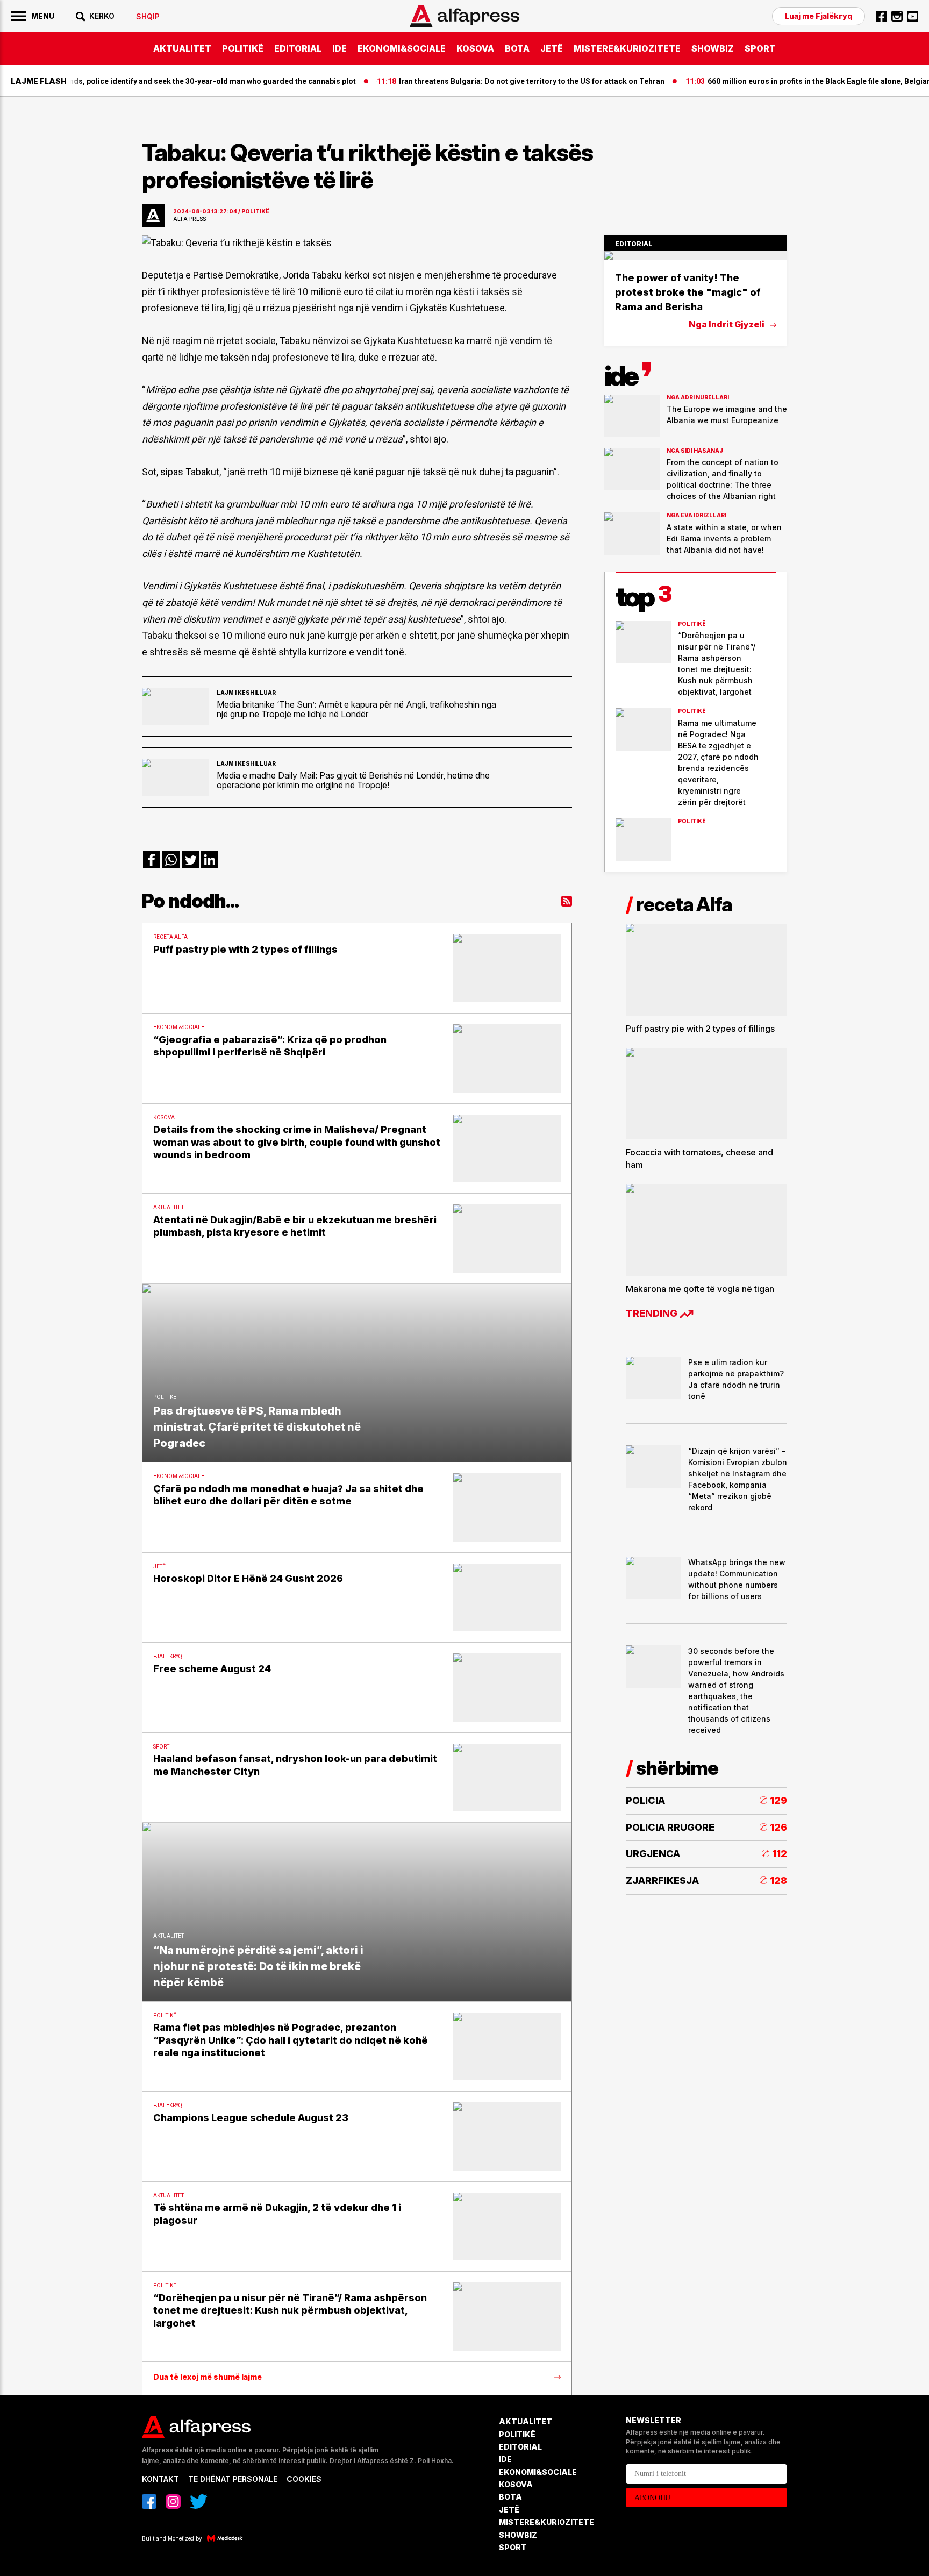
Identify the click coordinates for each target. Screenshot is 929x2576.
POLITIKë (243, 48)
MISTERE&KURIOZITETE (627, 48)
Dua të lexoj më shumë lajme (208, 2377)
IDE (340, 48)
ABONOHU (652, 2498)
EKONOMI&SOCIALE (402, 48)
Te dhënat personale (233, 2479)
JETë (552, 48)
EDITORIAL (298, 48)
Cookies (304, 2479)
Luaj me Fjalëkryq (819, 16)
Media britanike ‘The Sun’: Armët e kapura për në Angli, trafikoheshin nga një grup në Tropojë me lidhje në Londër (356, 709)
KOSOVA (475, 48)
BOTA (517, 48)
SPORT (760, 48)
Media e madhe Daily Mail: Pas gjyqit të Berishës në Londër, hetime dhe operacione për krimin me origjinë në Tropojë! (353, 780)
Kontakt (160, 2479)
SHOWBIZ (713, 48)
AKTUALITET (182, 48)
